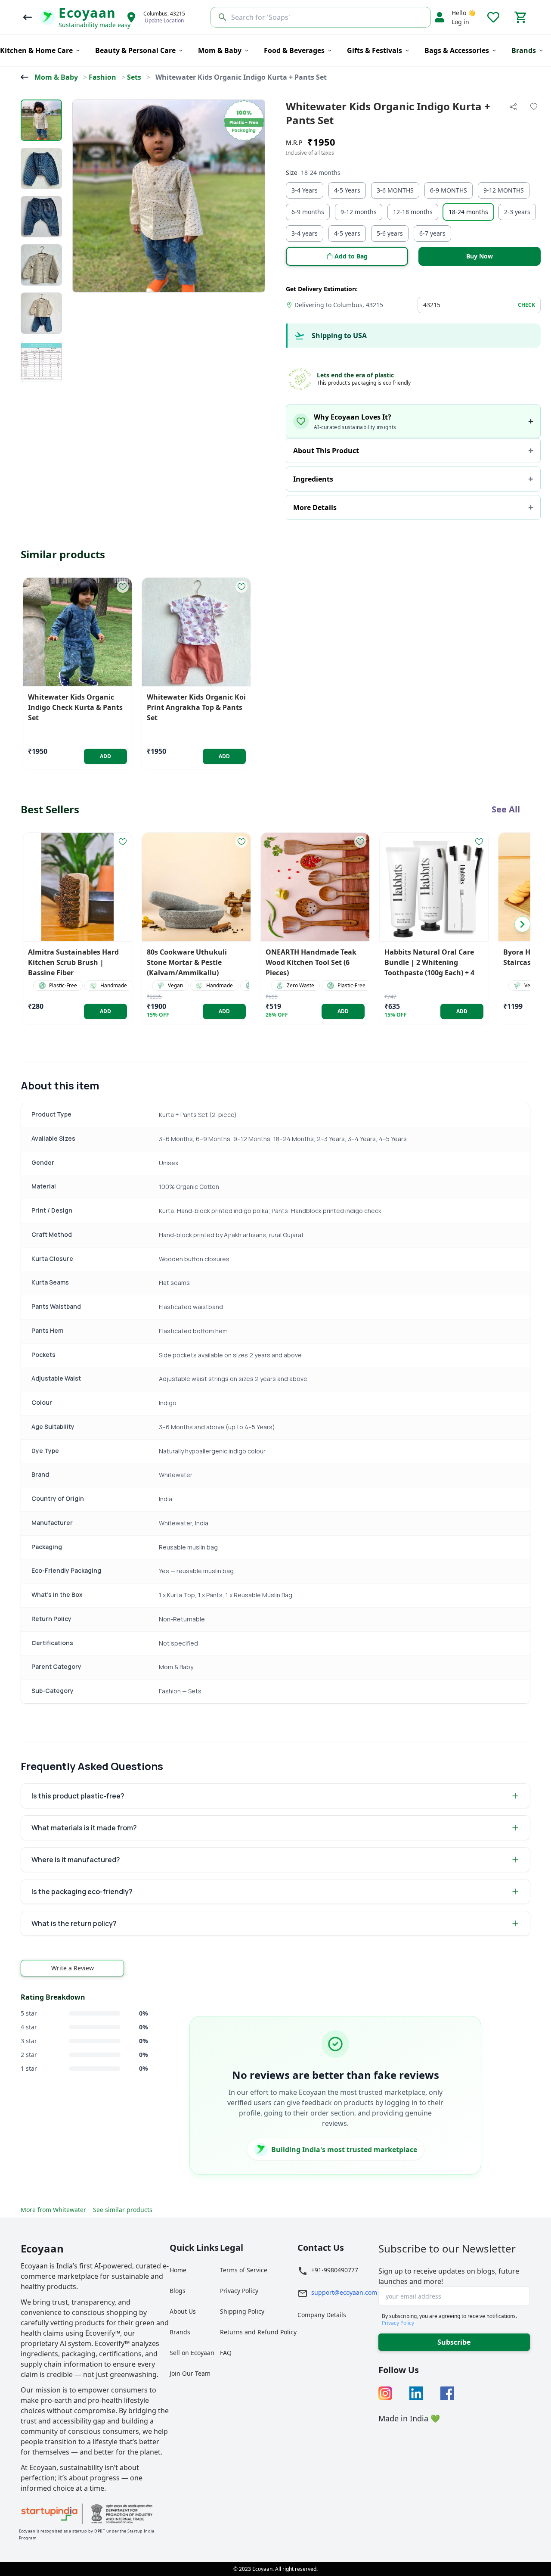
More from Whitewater (53, 2210)
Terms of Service (244, 2270)
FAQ (226, 2353)
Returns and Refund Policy (258, 2332)
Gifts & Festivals (375, 50)
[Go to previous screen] (28, 17)
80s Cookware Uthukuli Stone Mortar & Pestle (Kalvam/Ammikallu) (187, 962)
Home (178, 2270)
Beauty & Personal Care (135, 50)
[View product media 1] (41, 120)
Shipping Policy (242, 2311)
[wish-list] (123, 587)
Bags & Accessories (457, 50)
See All (506, 809)
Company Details (322, 2315)
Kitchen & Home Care (36, 50)
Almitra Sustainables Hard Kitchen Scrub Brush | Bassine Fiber (73, 962)
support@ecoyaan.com (344, 2292)
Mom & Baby (220, 50)
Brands (180, 2332)
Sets (134, 77)
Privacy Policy (239, 2291)
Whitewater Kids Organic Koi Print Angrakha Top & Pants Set (196, 707)
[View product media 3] (41, 217)
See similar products (123, 2210)
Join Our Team (190, 2373)
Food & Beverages (294, 50)
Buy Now (480, 256)
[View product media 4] (41, 265)
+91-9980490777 (335, 2270)
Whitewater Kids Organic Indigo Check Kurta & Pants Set (75, 707)
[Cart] (521, 17)
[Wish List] (493, 17)
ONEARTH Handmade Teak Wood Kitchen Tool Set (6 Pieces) (311, 962)
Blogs (178, 2291)
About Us (183, 2311)
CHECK (526, 305)
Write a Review (73, 1968)
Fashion (102, 77)
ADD (106, 756)
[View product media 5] (41, 313)
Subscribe (454, 2342)
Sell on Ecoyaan (192, 2353)
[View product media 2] (41, 168)
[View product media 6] (41, 361)
